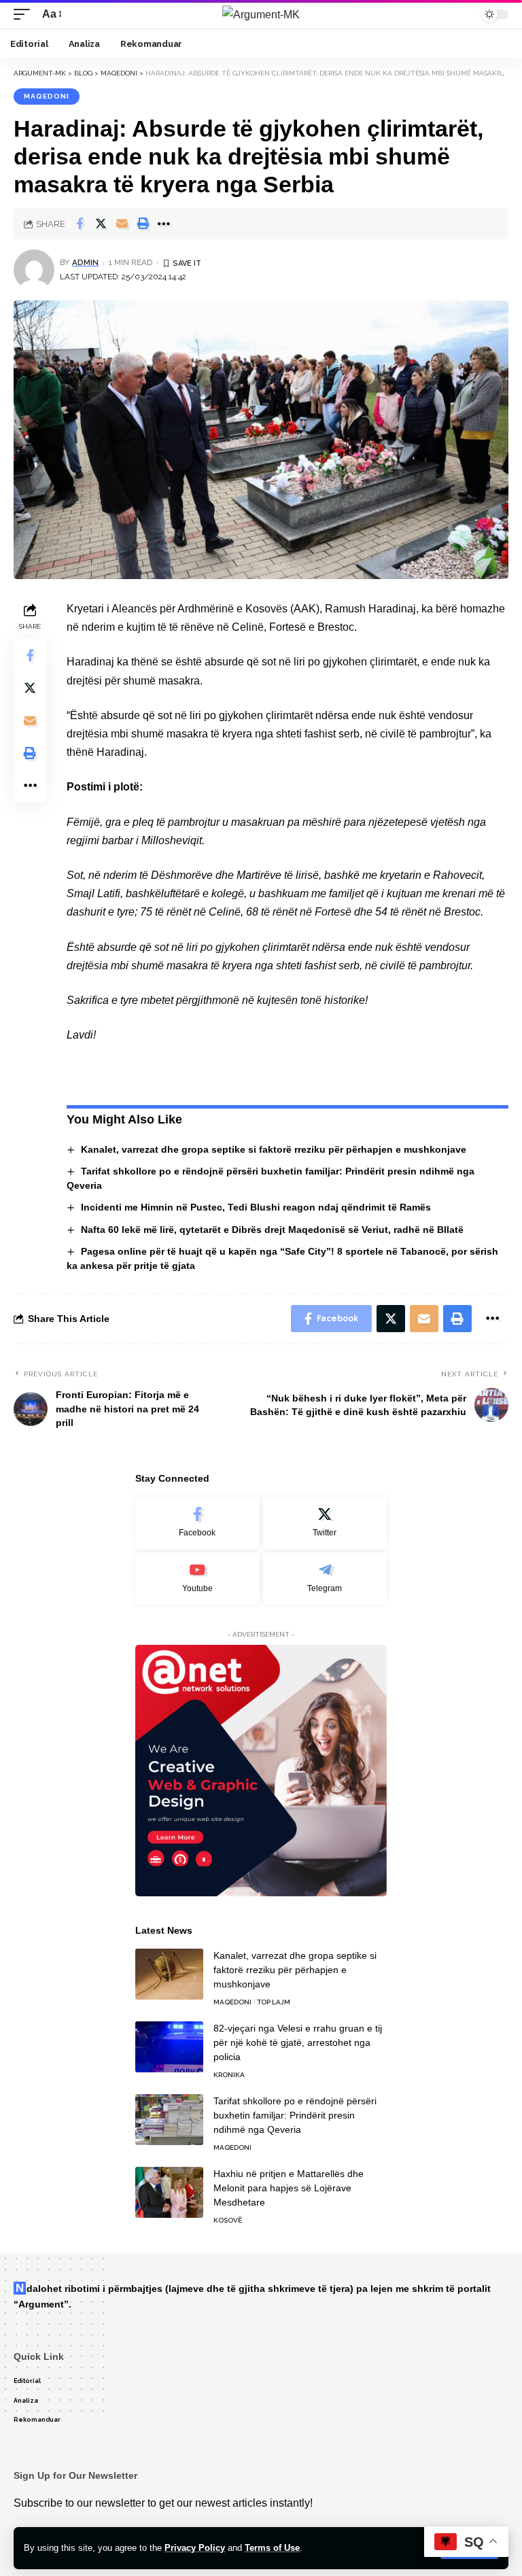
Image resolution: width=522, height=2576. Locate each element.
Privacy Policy (195, 2548)
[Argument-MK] (261, 14)
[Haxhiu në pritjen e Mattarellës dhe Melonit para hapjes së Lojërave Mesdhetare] (169, 2192)
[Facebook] (197, 1523)
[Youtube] (197, 1579)
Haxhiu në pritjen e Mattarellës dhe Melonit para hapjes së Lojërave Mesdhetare (289, 2188)
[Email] (122, 224)
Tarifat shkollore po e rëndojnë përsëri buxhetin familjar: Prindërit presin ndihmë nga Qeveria (295, 2115)
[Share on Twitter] (101, 224)
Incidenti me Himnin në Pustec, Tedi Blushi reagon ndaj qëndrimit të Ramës (256, 1207)
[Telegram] (325, 1579)
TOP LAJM (274, 2002)
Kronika (229, 2075)
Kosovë (228, 2220)
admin (85, 262)
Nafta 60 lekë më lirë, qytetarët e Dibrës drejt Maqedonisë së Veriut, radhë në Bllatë (272, 1230)
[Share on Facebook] (80, 224)
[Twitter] (325, 1523)
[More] (164, 224)
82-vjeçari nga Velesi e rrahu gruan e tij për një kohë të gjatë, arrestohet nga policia (298, 2042)
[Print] (143, 224)
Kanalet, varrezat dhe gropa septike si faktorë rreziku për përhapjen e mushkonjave (274, 1149)
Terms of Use (272, 2548)
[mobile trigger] (25, 14)
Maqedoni (47, 96)
